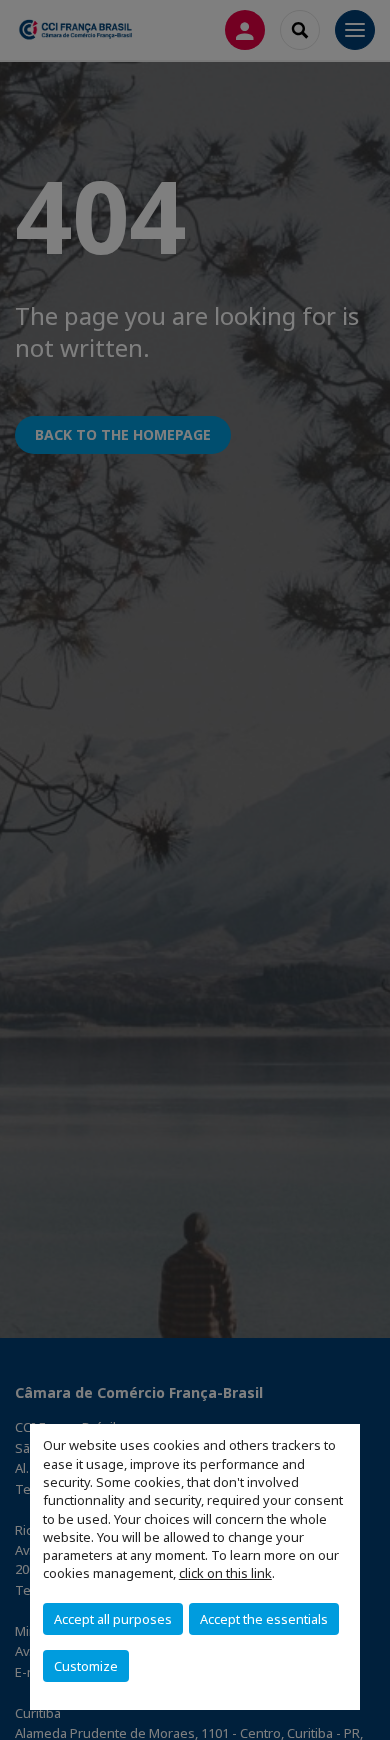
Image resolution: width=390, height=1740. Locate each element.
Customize (86, 1666)
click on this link (225, 1573)
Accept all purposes (113, 1619)
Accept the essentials (264, 1619)
